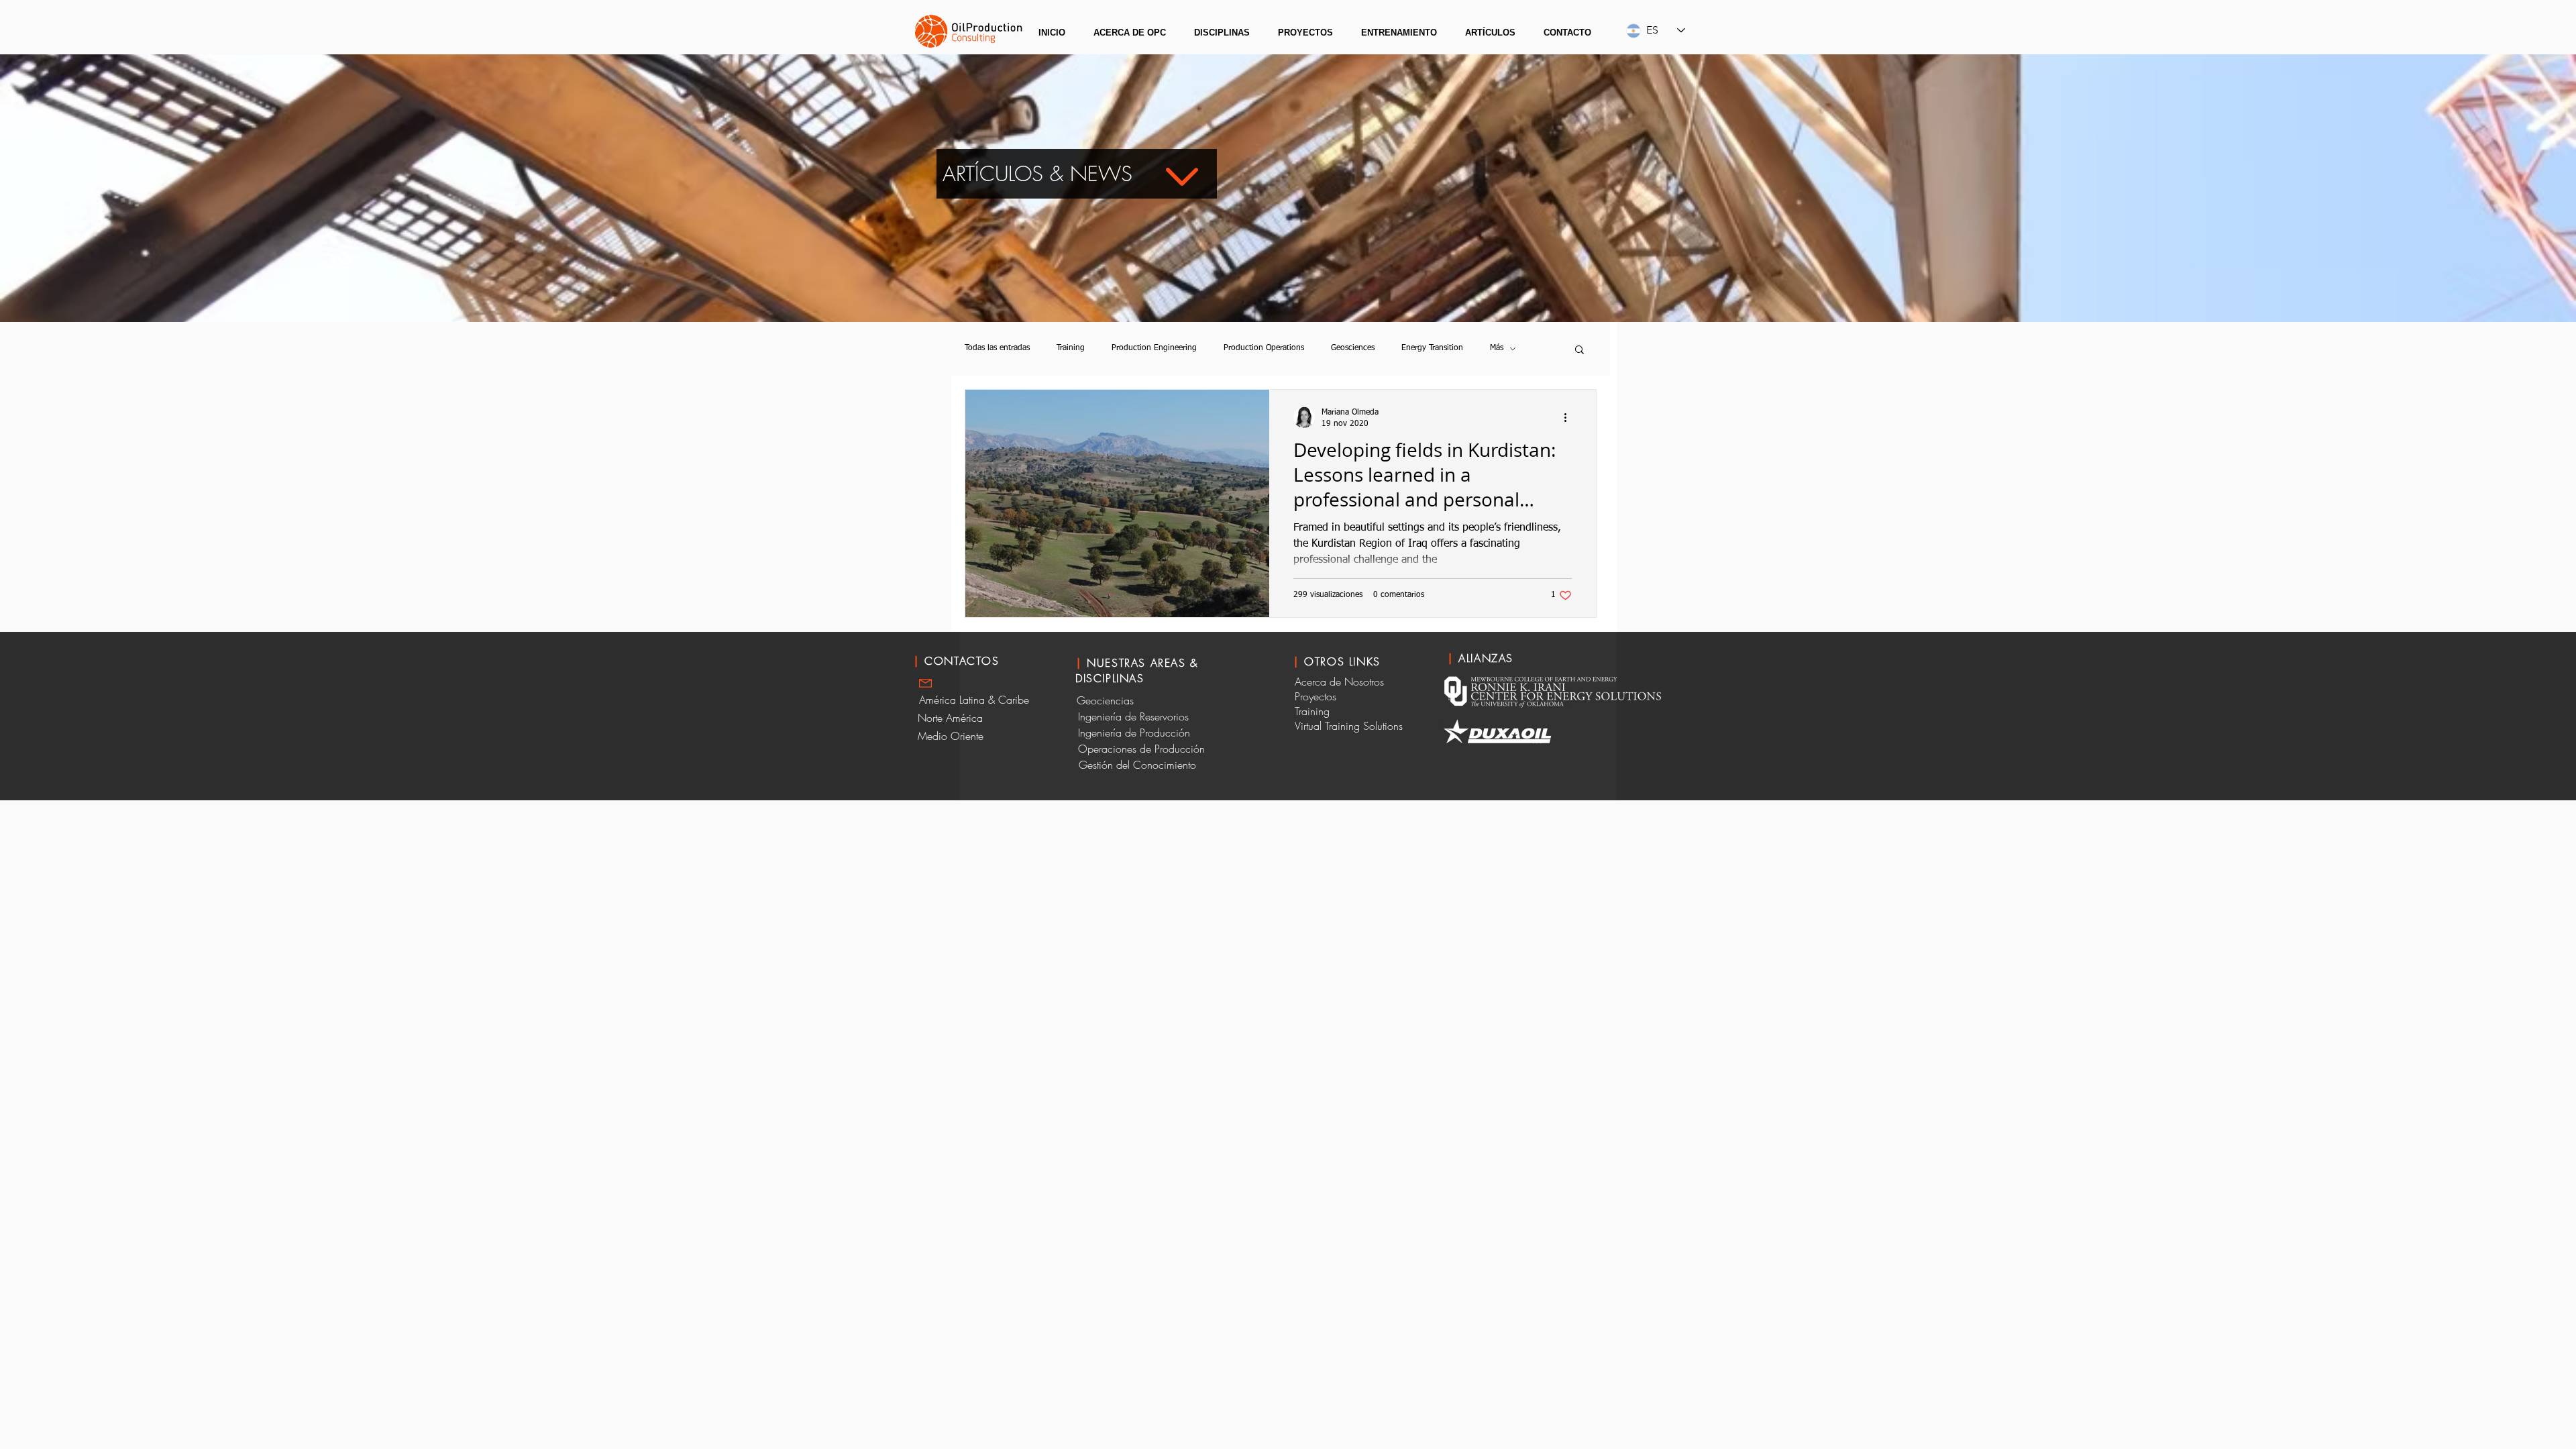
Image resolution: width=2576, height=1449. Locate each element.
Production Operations (1264, 348)
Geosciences (1353, 348)
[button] (1130, 33)
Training (1071, 348)
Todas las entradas (997, 348)
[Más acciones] (1570, 417)
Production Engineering (1154, 348)
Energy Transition (1432, 348)
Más (1497, 348)
